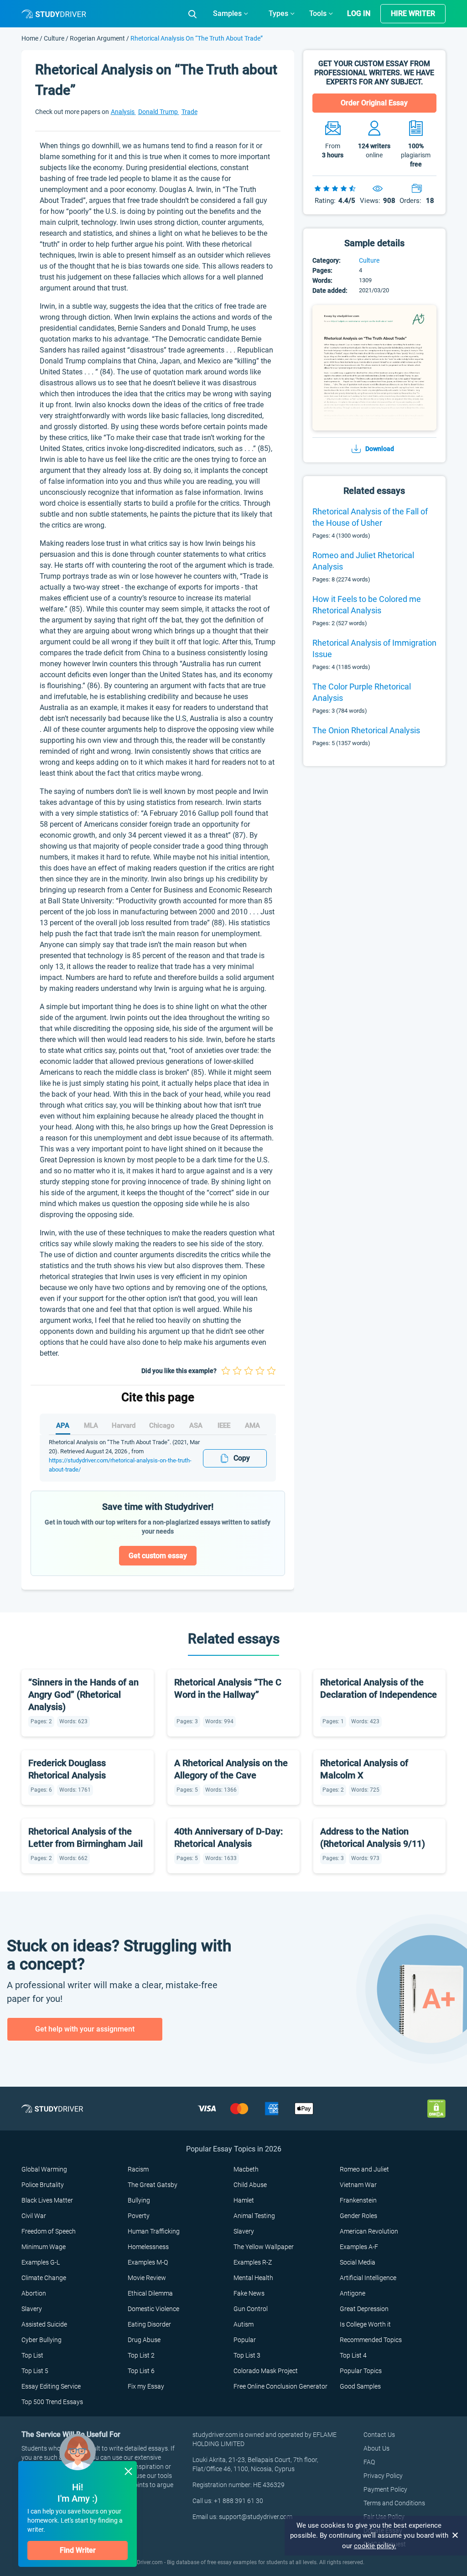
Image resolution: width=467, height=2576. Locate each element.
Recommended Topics (371, 2340)
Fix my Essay (146, 2386)
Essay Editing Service (51, 2386)
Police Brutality (43, 2185)
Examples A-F (359, 2247)
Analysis (123, 112)
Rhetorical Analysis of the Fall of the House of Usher (370, 517)
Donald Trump (159, 112)
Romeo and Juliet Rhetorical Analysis (363, 561)
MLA (91, 1425)
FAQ (369, 2462)
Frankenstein (358, 2200)
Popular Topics (361, 2371)
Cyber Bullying (42, 2340)
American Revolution (369, 2231)
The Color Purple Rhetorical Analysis (362, 692)
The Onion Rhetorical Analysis (366, 730)
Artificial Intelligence (368, 2278)
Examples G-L (41, 2262)
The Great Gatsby (153, 2185)
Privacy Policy (383, 2476)
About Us (376, 2448)
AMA (252, 1425)
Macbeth (246, 2169)
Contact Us (379, 2435)
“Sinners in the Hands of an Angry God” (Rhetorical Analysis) (83, 1695)
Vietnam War (358, 2185)
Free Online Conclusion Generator (280, 2386)
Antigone (353, 2293)
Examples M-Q (148, 2262)
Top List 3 (247, 2355)
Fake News (249, 2293)
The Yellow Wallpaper (264, 2247)
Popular (245, 2340)
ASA (196, 1425)
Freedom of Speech (49, 2231)
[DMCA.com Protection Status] (436, 2108)
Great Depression (364, 2309)
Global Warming (44, 2169)
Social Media (358, 2262)
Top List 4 (353, 2355)
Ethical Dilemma (150, 2293)
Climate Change (44, 2278)
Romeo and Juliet (364, 2169)
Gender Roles (358, 2216)
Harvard (124, 1425)
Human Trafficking (154, 2231)
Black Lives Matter (47, 2200)
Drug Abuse (144, 2340)
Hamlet (244, 2200)
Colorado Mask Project (266, 2371)
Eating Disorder (149, 2324)
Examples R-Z (253, 2262)
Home (31, 38)
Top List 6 (141, 2371)
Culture (55, 38)
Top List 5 (35, 2371)
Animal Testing (254, 2216)
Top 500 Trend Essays (52, 2402)
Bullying (139, 2200)
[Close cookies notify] (456, 2535)
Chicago (162, 1425)
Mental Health (253, 2278)
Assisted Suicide (44, 2324)
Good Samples (360, 2386)
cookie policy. (375, 2546)
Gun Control (251, 2309)
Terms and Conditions (394, 2503)
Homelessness (148, 2247)
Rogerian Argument (97, 38)
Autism (244, 2324)
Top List (32, 2355)
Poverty (139, 2216)
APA (63, 1425)
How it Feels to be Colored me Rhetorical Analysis (367, 605)
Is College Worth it (365, 2324)
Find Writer (78, 2550)
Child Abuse (250, 2185)
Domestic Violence (153, 2309)
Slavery (244, 2231)
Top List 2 (141, 2355)
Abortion (34, 2293)
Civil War (34, 2216)
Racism (138, 2169)
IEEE (224, 1425)
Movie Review (147, 2278)
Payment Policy (385, 2489)
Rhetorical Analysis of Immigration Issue (374, 648)
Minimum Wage (44, 2247)
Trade (189, 112)
